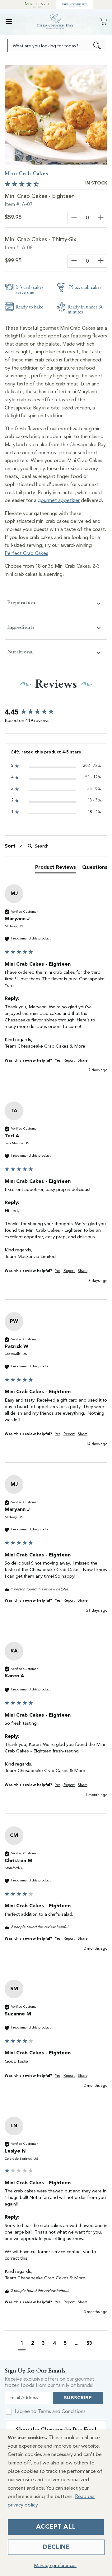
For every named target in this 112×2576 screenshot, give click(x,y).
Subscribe (78, 2398)
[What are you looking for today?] (97, 45)
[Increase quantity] (101, 217)
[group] (56, 713)
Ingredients (21, 627)
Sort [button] (11, 846)
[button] (9, 22)
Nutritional (20, 652)
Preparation (21, 602)
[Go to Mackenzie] (37, 5)
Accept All (56, 2527)
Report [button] (69, 1061)
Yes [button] (58, 1061)
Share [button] (83, 1061)
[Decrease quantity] (74, 217)
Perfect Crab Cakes (26, 554)
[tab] (56, 869)
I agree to (50, 2412)
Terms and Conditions (62, 2412)
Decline (56, 2547)
